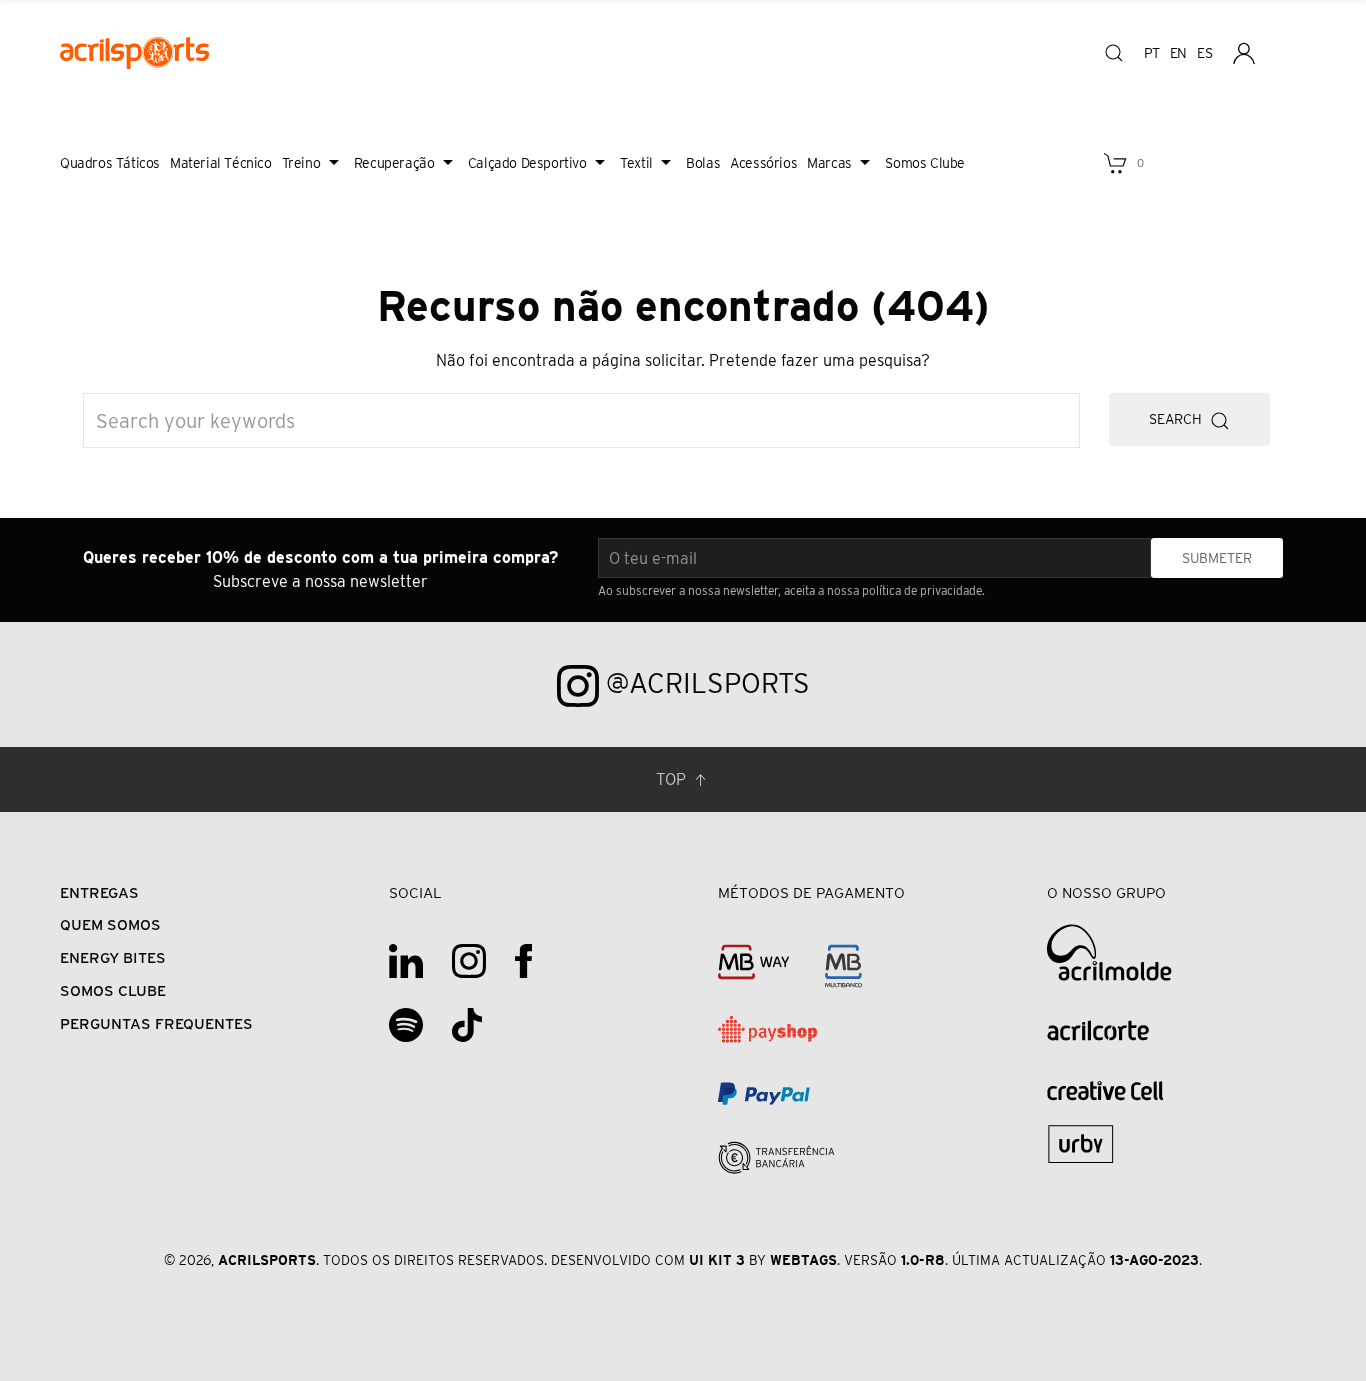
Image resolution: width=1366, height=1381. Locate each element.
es (1204, 53)
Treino (301, 163)
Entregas (99, 892)
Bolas (703, 163)
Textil (636, 163)
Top (673, 779)
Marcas (829, 163)
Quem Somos (110, 924)
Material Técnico (221, 163)
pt (1152, 53)
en (1178, 53)
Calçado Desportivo (527, 163)
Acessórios (763, 163)
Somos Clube (925, 163)
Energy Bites (113, 957)
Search (1179, 419)
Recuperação (394, 163)
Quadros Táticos (110, 163)
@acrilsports (704, 683)
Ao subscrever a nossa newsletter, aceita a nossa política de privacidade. (791, 590)
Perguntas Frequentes (156, 1023)
